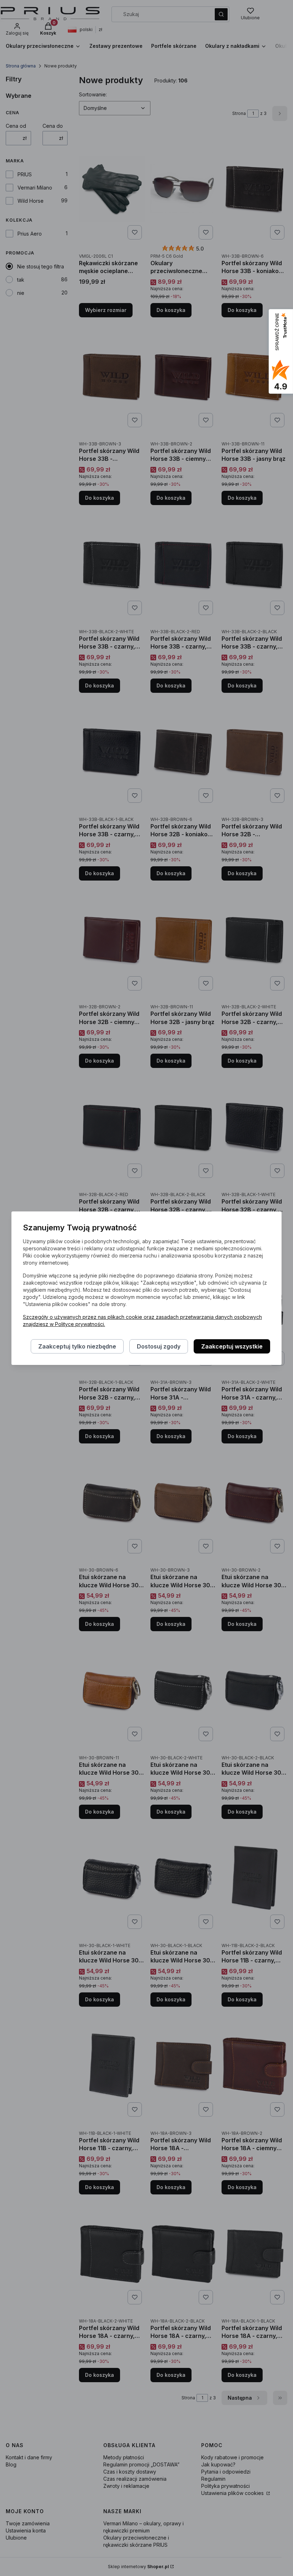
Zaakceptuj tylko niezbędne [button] (77, 1346)
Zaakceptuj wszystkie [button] (232, 1346)
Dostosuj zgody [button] (159, 1346)
